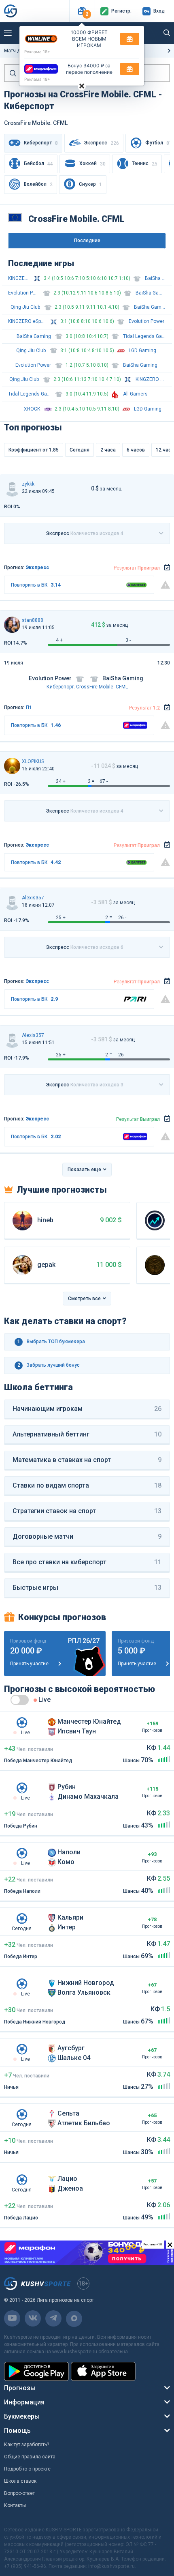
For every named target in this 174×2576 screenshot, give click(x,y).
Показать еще (84, 1170)
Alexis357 (33, 898)
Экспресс (102, 143)
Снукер (90, 184)
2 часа (108, 450)
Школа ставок (20, 2481)
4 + (59, 640)
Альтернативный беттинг (87, 1434)
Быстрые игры (87, 1588)
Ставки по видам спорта (87, 1485)
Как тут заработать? (27, 2445)
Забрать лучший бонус (49, 1365)
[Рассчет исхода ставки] (167, 568)
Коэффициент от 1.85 (34, 450)
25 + (61, 918)
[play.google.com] (36, 2371)
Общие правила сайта (30, 2457)
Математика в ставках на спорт (87, 1460)
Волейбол (38, 184)
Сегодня (80, 450)
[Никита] (12, 766)
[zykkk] (12, 488)
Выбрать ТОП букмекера (51, 1342)
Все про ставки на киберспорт (87, 1562)
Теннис (145, 164)
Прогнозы (20, 2388)
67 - (104, 781)
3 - (128, 640)
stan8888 (33, 620)
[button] (82, 11)
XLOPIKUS (33, 761)
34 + (61, 781)
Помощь (17, 2431)
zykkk (28, 484)
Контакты (15, 2505)
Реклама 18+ (37, 52)
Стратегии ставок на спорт (87, 1511)
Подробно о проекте (27, 2469)
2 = (109, 918)
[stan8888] (12, 625)
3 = (91, 781)
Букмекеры (22, 2416)
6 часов (136, 450)
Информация (24, 2402)
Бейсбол (38, 164)
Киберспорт (60, 687)
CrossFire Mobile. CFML (102, 687)
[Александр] (12, 902)
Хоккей (92, 164)
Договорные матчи (87, 1536)
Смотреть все (84, 1299)
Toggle (20, 1700)
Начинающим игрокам (87, 1409)
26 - (122, 918)
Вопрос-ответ (19, 2493)
